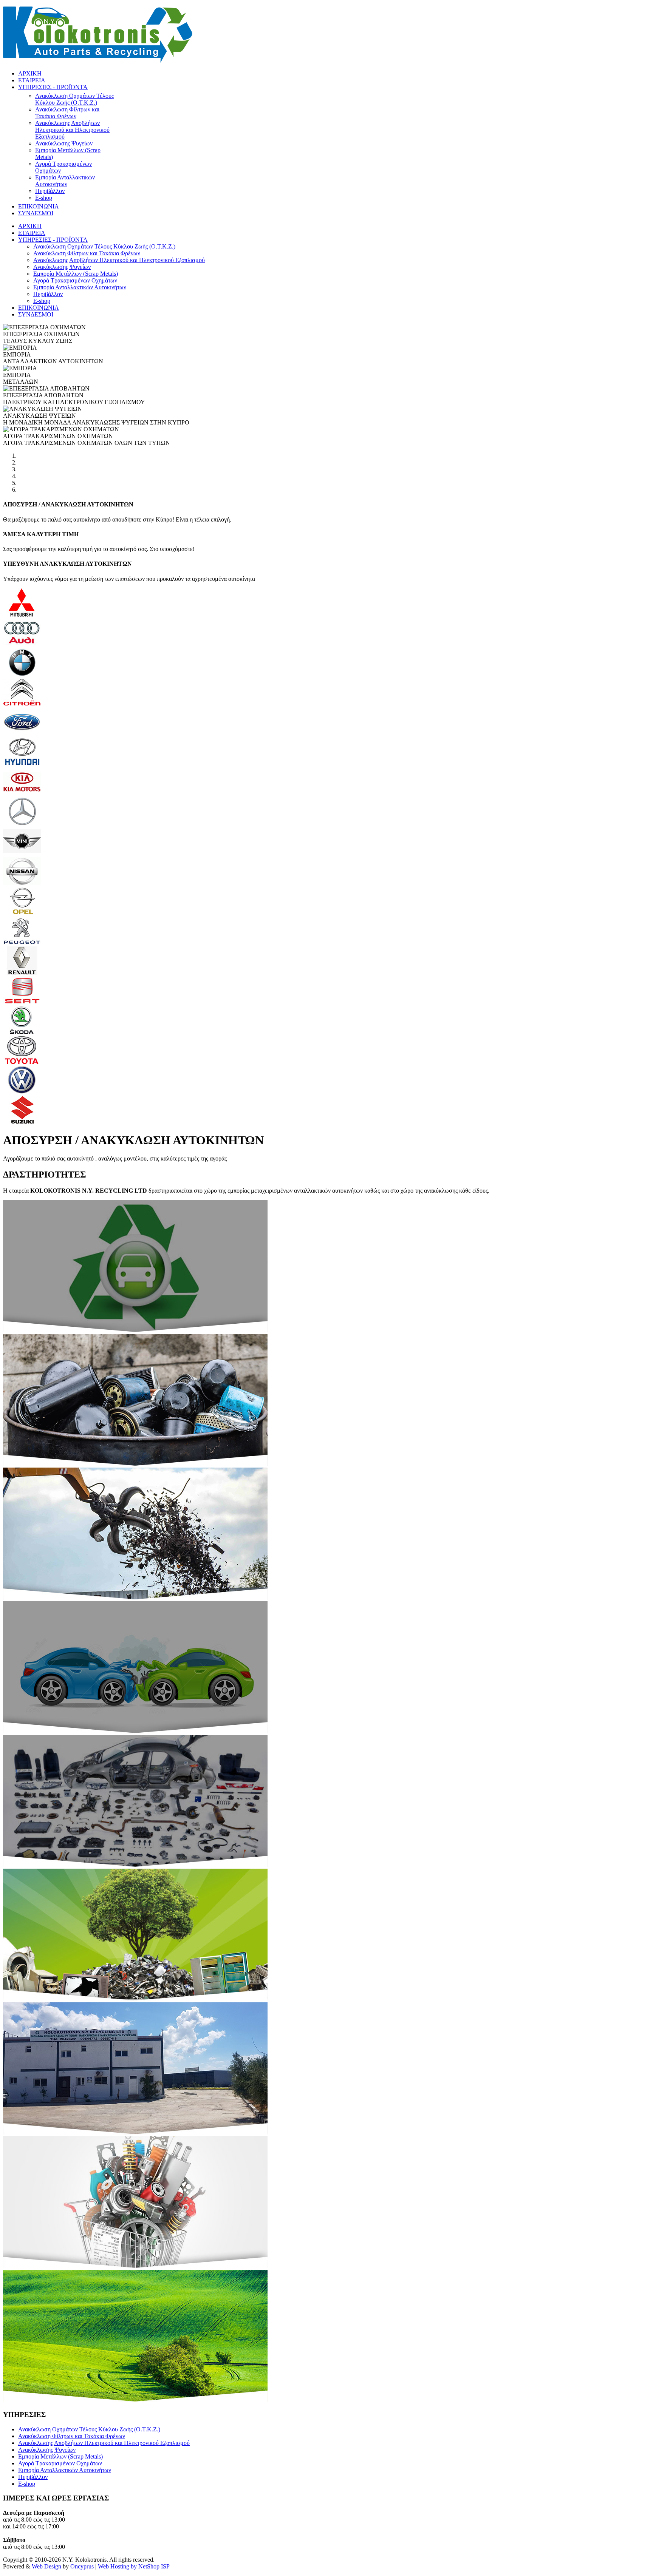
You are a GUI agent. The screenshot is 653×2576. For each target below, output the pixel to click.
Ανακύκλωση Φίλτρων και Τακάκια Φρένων (72, 2436)
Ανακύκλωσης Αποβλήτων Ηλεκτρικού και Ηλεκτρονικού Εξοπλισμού (104, 2443)
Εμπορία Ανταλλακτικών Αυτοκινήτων (65, 2470)
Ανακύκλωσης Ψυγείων (47, 2450)
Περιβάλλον (33, 2477)
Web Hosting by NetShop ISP (134, 2566)
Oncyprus (82, 2566)
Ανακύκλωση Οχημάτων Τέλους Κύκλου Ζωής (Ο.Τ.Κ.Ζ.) (89, 2429)
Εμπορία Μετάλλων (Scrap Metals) (60, 2456)
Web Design (46, 2566)
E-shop (27, 2484)
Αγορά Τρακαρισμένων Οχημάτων (60, 2463)
